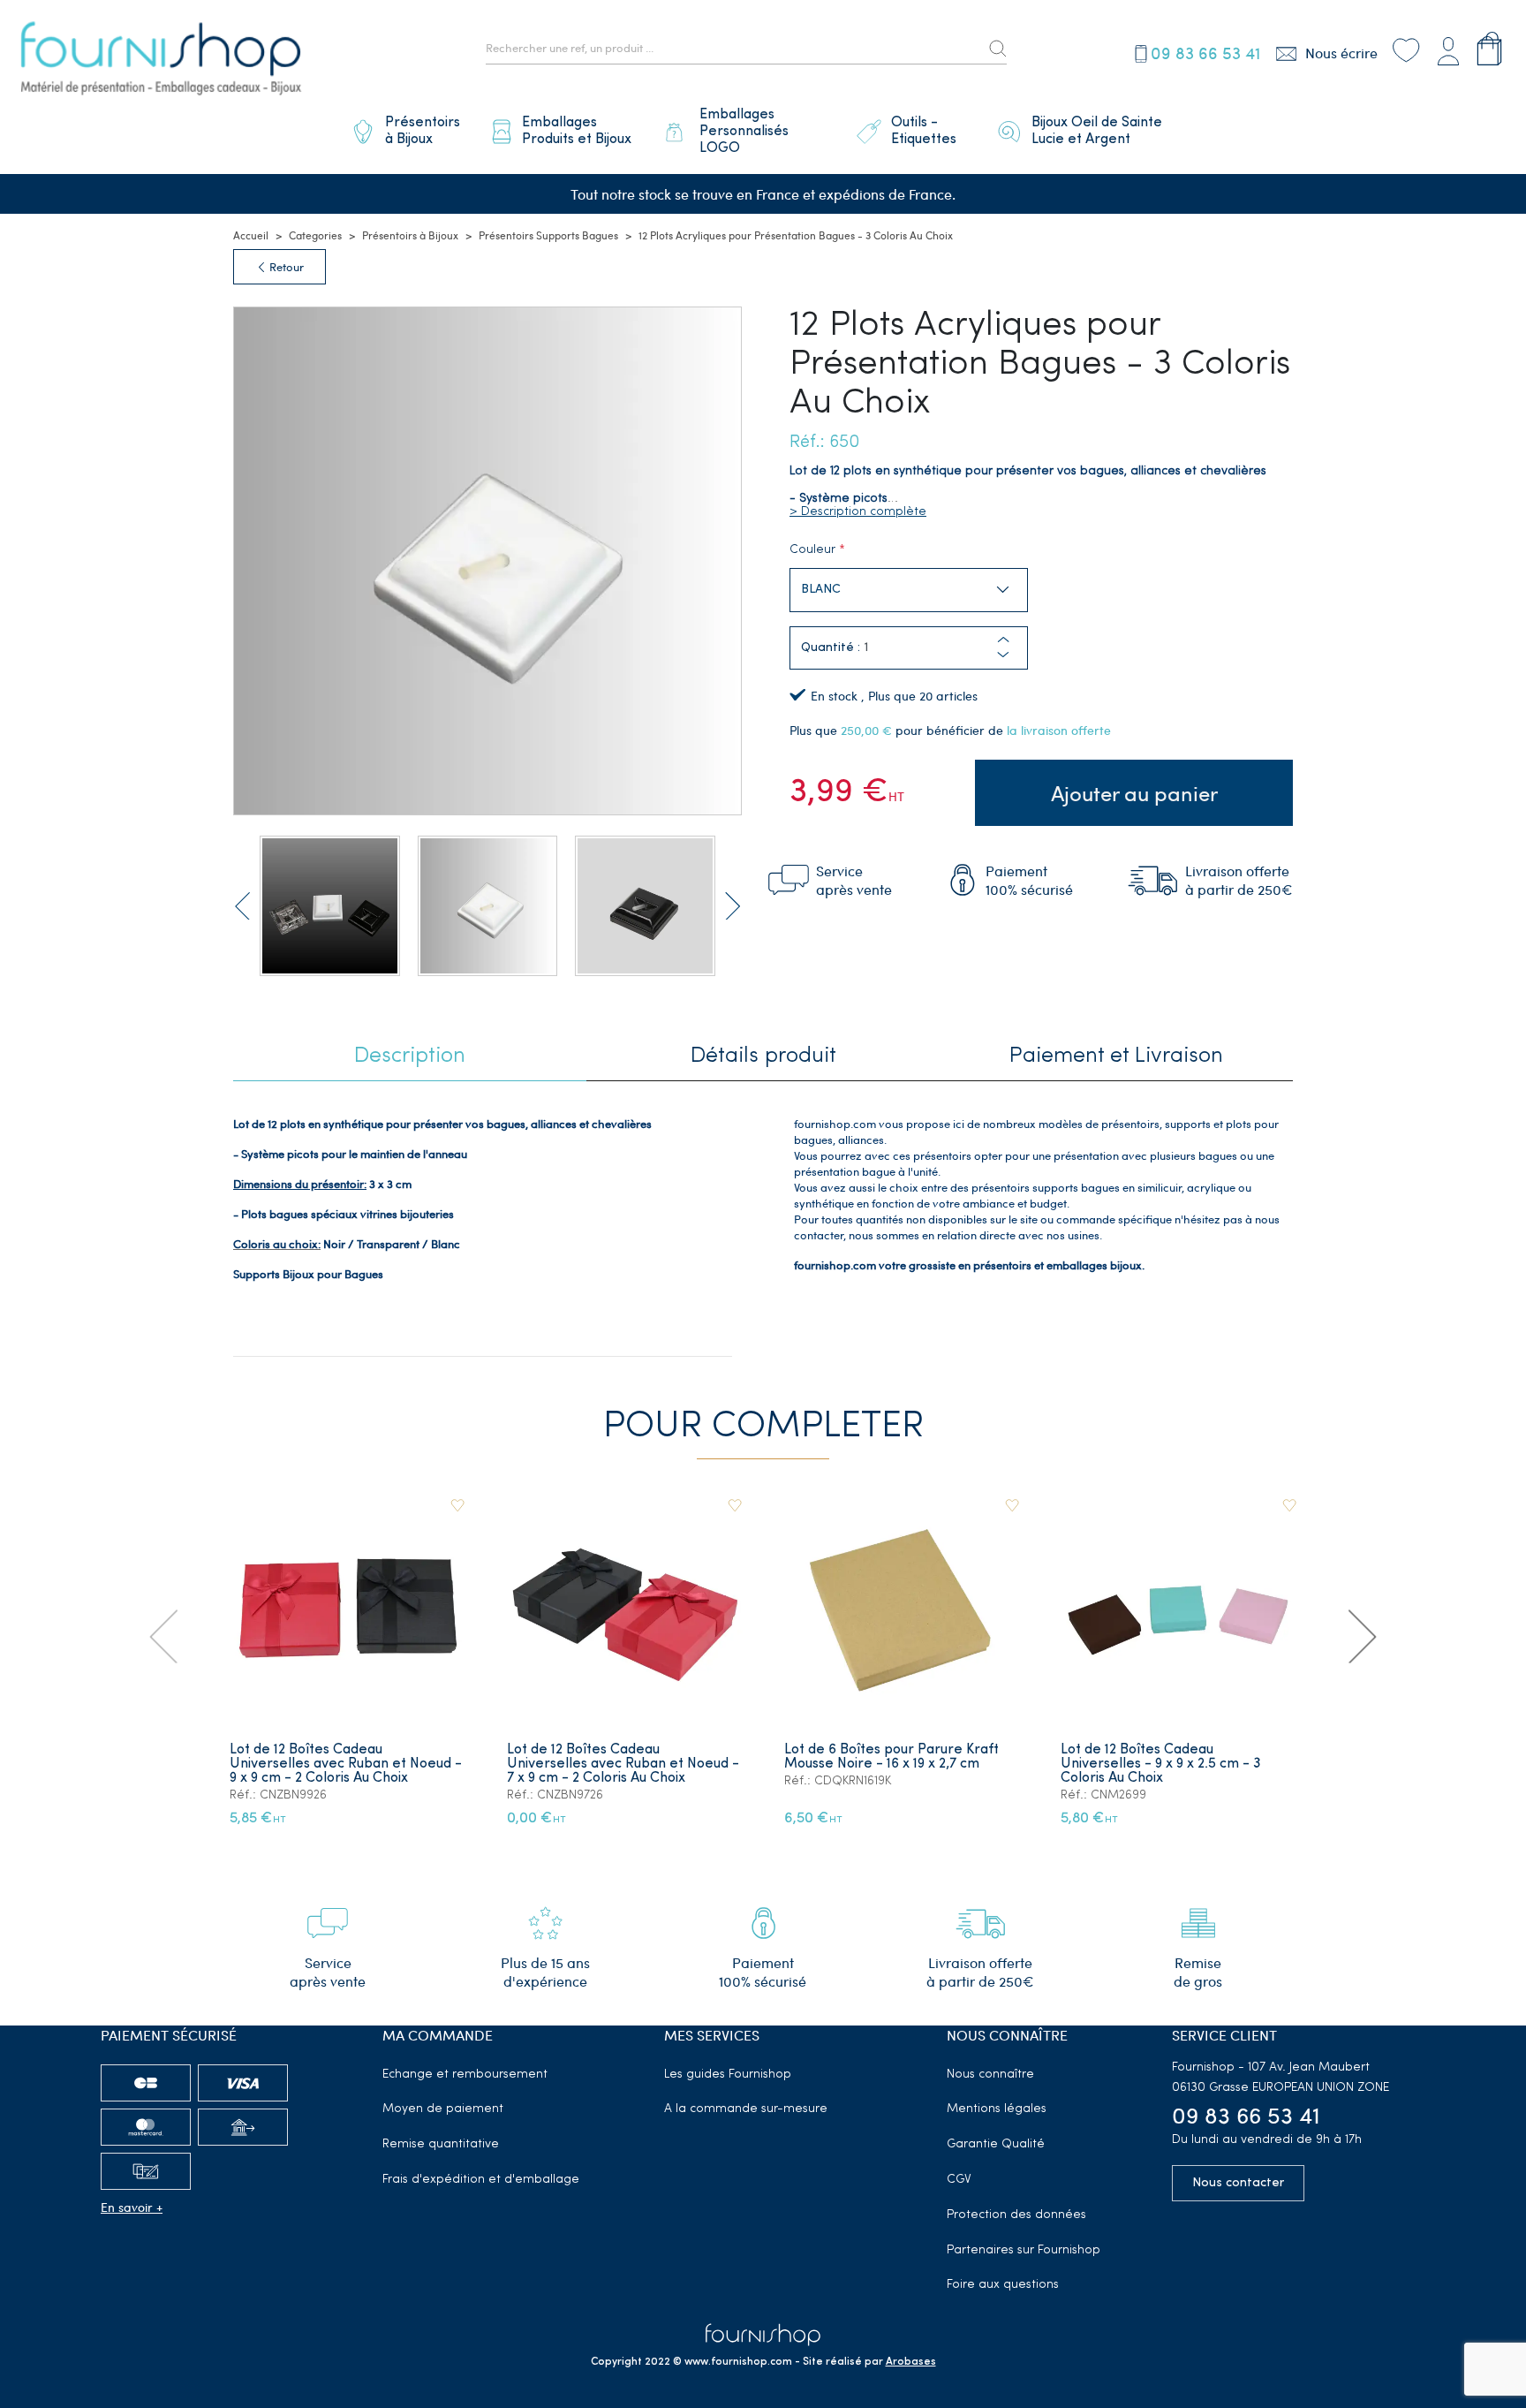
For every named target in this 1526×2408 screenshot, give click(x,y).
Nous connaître (990, 2075)
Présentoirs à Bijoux (410, 235)
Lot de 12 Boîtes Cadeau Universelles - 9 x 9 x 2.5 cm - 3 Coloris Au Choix (1161, 1764)
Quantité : (831, 648)
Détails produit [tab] (763, 1056)
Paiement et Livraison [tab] (1116, 1056)
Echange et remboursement (465, 2075)
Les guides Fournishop (728, 2075)
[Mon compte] (1448, 48)
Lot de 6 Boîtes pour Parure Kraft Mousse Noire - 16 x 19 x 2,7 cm (891, 1757)
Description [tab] (410, 1056)
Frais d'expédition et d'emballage (481, 2180)
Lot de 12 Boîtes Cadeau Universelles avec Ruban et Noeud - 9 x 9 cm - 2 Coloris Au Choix (346, 1764)
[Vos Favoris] (1406, 48)
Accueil (251, 235)
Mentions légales (997, 2109)
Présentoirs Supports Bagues (548, 235)
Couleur (812, 550)
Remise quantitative (441, 2144)
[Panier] (1489, 48)
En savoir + (132, 2207)
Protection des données (1016, 2215)
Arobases (911, 2362)
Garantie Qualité (996, 2144)
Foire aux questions (1003, 2285)
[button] (1003, 655)
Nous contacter (1238, 2183)
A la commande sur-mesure (746, 2109)
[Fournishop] (161, 61)
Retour (285, 267)
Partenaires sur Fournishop (1024, 2250)
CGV (959, 2180)
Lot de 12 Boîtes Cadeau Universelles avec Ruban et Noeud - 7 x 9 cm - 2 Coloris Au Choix (623, 1764)
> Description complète (858, 512)
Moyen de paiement (443, 2109)
